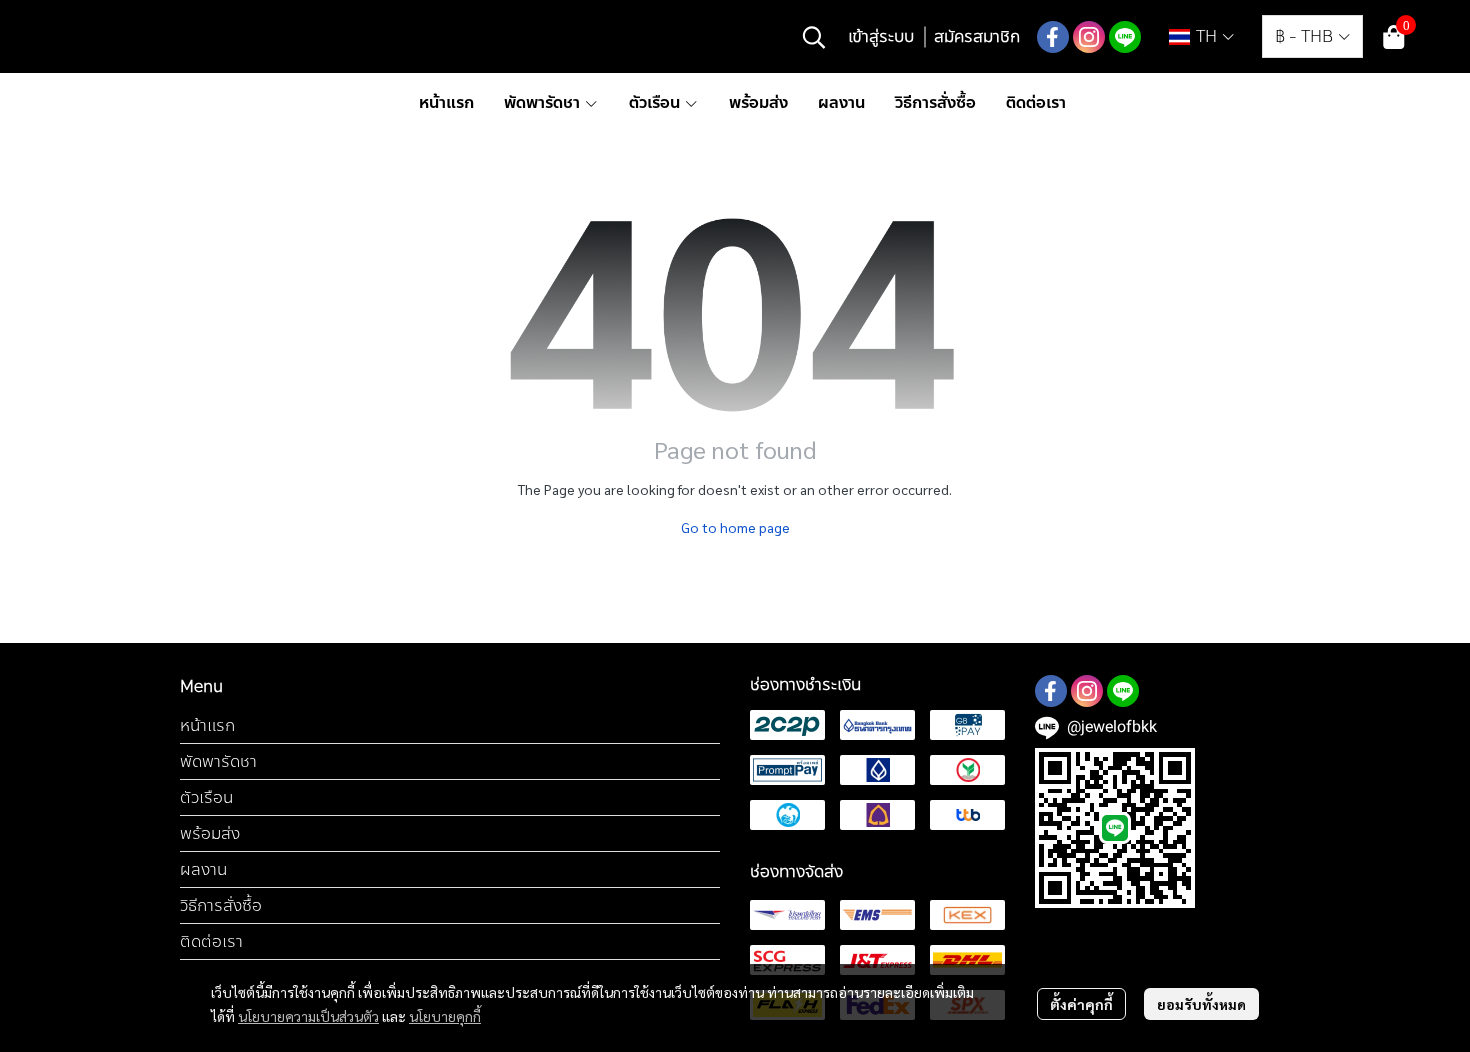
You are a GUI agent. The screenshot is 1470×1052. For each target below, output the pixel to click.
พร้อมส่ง (210, 833)
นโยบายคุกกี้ (445, 1016)
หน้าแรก (207, 725)
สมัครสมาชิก (977, 36)
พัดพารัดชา (218, 761)
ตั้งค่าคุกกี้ (1081, 1004)
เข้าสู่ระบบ (881, 36)
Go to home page (735, 527)
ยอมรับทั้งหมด (1201, 1004)
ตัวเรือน (206, 797)
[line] (1125, 37)
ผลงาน (203, 869)
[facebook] (1053, 37)
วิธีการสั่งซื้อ (221, 905)
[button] (814, 37)
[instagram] (1089, 37)
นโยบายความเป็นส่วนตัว (308, 1016)
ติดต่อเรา (211, 941)
